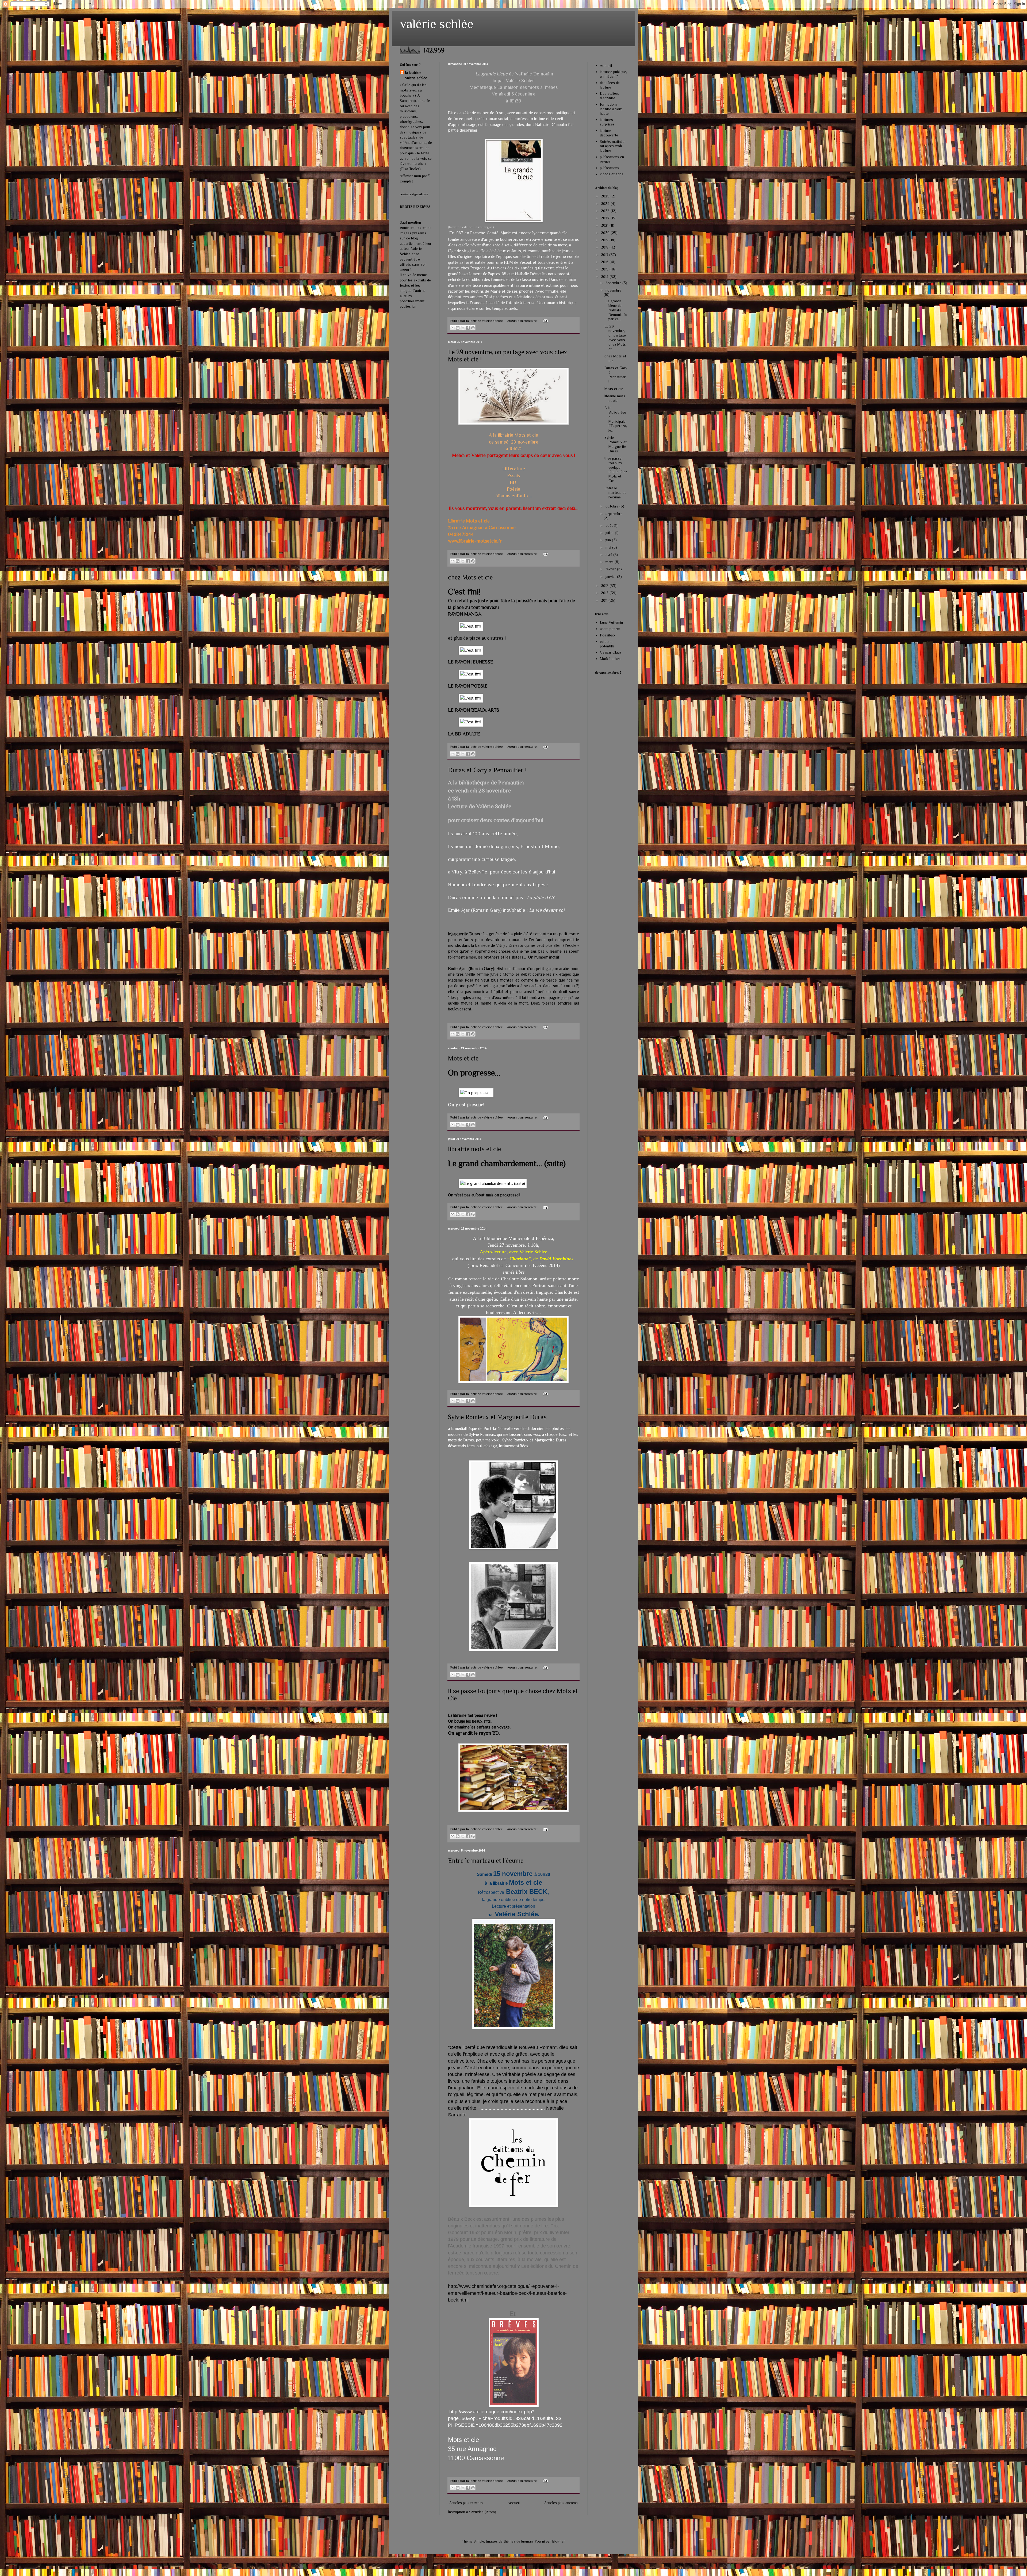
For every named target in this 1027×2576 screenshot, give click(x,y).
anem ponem (610, 629)
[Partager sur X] (463, 328)
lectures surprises (607, 122)
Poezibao (607, 635)
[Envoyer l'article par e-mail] (545, 321)
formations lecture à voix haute (611, 109)
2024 (606, 204)
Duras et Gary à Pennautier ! (487, 770)
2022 (606, 218)
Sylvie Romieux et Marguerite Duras (497, 1417)
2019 (605, 240)
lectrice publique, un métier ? (613, 74)
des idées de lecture (610, 85)
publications (610, 168)
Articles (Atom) (484, 2512)
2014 (605, 277)
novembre (613, 290)
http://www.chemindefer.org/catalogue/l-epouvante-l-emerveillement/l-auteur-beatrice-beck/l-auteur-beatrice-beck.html (507, 2293)
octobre (612, 506)
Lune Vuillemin (611, 622)
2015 (605, 269)
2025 (606, 196)
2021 (605, 225)
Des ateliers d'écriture (610, 96)
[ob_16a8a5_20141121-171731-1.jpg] (471, 650)
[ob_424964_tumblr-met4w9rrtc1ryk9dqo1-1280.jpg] (493, 1183)
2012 (605, 593)
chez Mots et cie (470, 577)
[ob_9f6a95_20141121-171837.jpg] (471, 722)
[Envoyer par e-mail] (453, 328)
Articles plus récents (466, 2503)
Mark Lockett (611, 659)
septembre (614, 514)
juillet (610, 533)
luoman (527, 2541)
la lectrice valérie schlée (416, 75)
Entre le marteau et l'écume (486, 1861)
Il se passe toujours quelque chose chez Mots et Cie (616, 470)
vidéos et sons (612, 174)
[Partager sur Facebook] (468, 328)
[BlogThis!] (458, 328)
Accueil (514, 2503)
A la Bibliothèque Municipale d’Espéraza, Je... (616, 419)
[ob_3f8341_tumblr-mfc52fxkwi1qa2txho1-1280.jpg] (476, 1093)
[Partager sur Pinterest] (473, 328)
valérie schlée (437, 24)
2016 (605, 262)
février (611, 569)
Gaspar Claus (611, 652)
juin (609, 540)
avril (609, 555)
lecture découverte (609, 133)
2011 (605, 600)
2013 (605, 586)
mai (609, 547)
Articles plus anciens (561, 2503)
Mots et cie (463, 1058)
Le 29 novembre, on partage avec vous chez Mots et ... (615, 338)
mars (610, 562)
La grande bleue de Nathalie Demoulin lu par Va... (616, 310)
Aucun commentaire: (523, 321)
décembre (614, 283)
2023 (606, 211)
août (610, 525)
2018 (605, 247)
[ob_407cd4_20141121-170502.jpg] (471, 626)
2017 (605, 255)
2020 (606, 233)
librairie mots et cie (474, 1149)
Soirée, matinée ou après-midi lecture (612, 146)
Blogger (558, 2541)
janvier (611, 577)
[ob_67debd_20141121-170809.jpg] (471, 698)
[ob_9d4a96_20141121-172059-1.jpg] (471, 674)
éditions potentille (607, 644)
